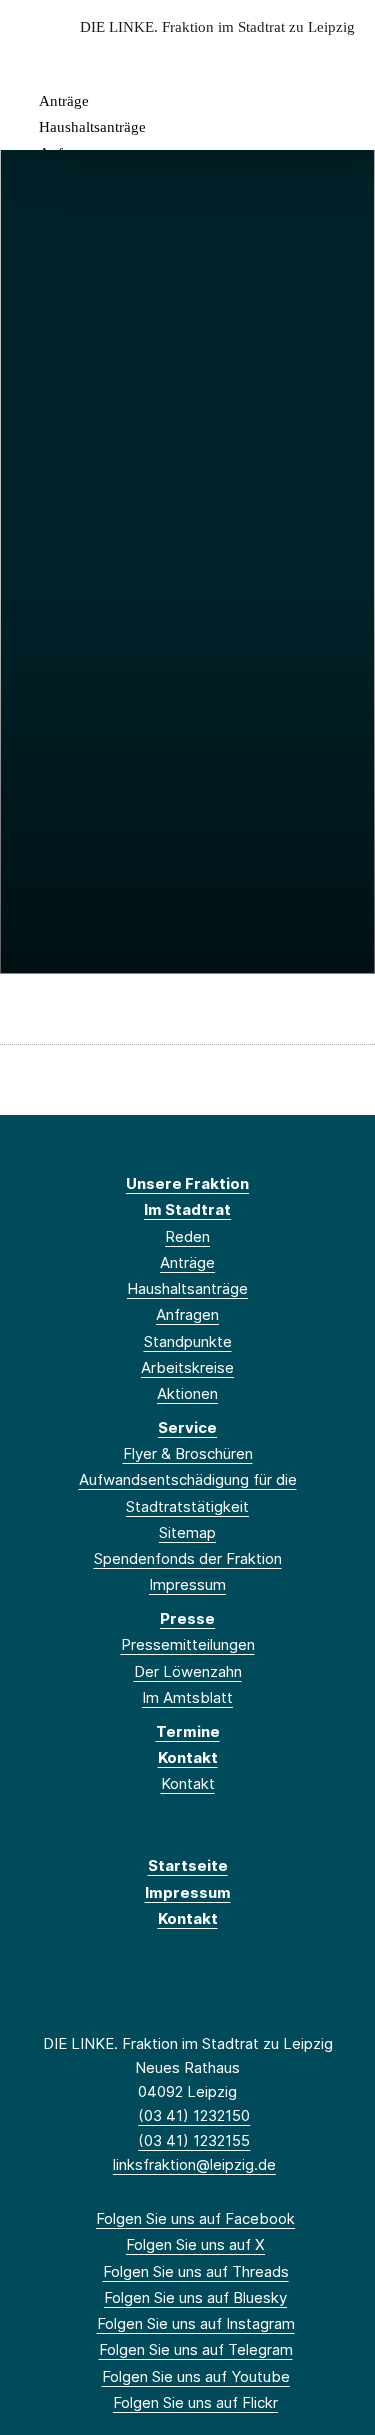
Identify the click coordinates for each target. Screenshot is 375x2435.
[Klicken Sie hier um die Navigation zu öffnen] (344, 58)
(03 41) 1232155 (194, 2140)
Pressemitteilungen (188, 1644)
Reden (187, 1236)
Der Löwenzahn (188, 1671)
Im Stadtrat (187, 1209)
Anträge (64, 101)
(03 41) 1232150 (194, 2115)
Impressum (187, 1584)
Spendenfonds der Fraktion (188, 1558)
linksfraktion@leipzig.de (194, 2164)
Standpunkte (188, 1341)
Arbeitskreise (187, 1367)
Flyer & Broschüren (188, 1453)
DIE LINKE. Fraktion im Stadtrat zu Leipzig (217, 27)
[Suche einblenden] (289, 58)
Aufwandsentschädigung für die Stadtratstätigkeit (188, 1492)
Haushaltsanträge (92, 127)
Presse (187, 1618)
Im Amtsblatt (187, 1697)
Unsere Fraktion (187, 1183)
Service (187, 1427)
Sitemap (187, 1532)
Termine (188, 1731)
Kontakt (188, 1757)
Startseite (188, 1865)
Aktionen (187, 1393)
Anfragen (187, 1314)
